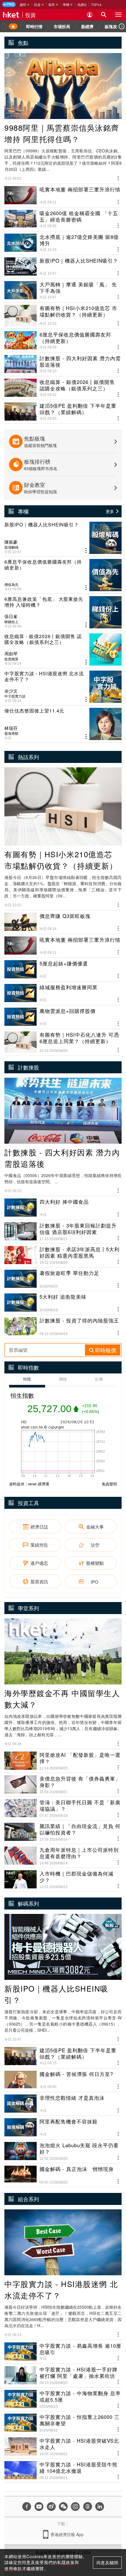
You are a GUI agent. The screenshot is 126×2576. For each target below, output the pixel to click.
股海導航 (11, 733)
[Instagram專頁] (75, 2507)
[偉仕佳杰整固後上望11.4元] (63, 724)
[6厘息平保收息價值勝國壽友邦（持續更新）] (63, 575)
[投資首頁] (13, 26)
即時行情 (34, 26)
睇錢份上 (11, 622)
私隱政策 (66, 2562)
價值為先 (11, 584)
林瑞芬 (11, 728)
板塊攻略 (113, 26)
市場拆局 (62, 26)
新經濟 (87, 26)
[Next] (122, 26)
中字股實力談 (15, 696)
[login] (90, 15)
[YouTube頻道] (39, 2507)
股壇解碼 (11, 547)
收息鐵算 (11, 659)
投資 (30, 15)
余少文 (11, 691)
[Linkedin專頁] (100, 2507)
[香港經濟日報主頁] (11, 15)
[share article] (86, 551)
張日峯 (11, 616)
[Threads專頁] (88, 2507)
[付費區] (9, 4)
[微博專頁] (51, 2507)
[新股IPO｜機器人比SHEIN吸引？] (63, 538)
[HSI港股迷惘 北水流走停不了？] (63, 687)
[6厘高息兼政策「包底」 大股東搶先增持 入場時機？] (63, 612)
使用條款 (13, 2568)
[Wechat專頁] (63, 2507)
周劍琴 (11, 654)
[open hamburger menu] (118, 15)
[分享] (118, 177)
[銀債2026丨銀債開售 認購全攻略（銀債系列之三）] (63, 649)
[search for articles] (104, 15)
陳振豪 (11, 542)
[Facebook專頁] (27, 2507)
